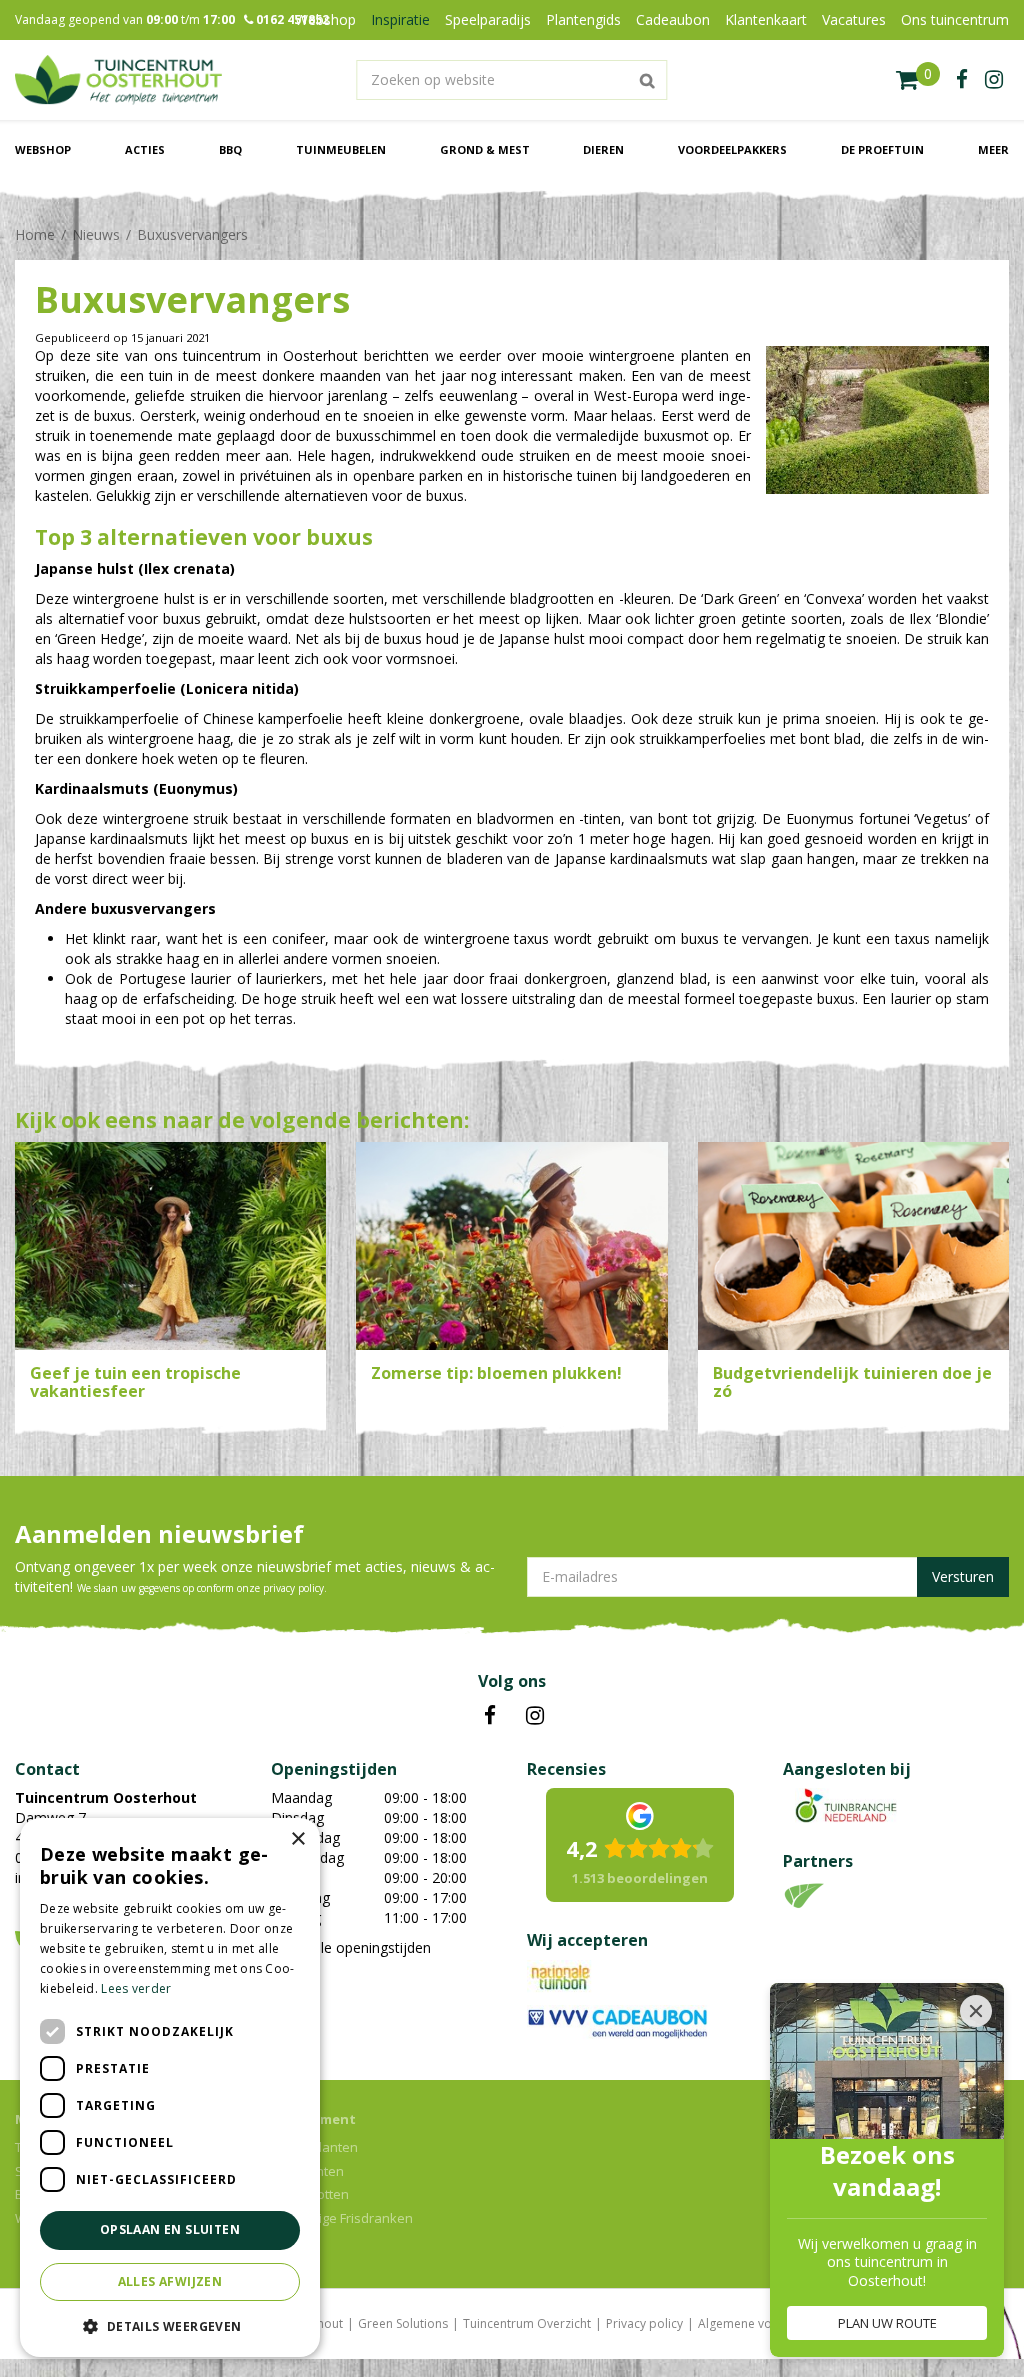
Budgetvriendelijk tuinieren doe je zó (852, 1382)
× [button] (297, 1839)
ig (994, 80)
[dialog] (170, 2087)
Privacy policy (644, 2323)
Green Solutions (403, 2323)
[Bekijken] (918, 80)
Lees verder (136, 1988)
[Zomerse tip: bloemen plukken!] (511, 1246)
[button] (170, 2325)
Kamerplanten (314, 2147)
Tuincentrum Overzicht (527, 2323)
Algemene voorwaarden (766, 2323)
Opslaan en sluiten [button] (170, 2229)
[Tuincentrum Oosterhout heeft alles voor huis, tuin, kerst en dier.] (118, 80)
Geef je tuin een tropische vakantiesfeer (135, 1382)
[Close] (976, 2011)
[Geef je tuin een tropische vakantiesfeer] (170, 1246)
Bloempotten (310, 2194)
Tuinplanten (307, 2171)
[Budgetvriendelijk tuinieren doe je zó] (853, 1246)
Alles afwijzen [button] (170, 2281)
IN (535, 1716)
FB (490, 1716)
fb (962, 80)
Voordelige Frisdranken (342, 2218)
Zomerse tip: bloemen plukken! (496, 1373)
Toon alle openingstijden (351, 1947)
